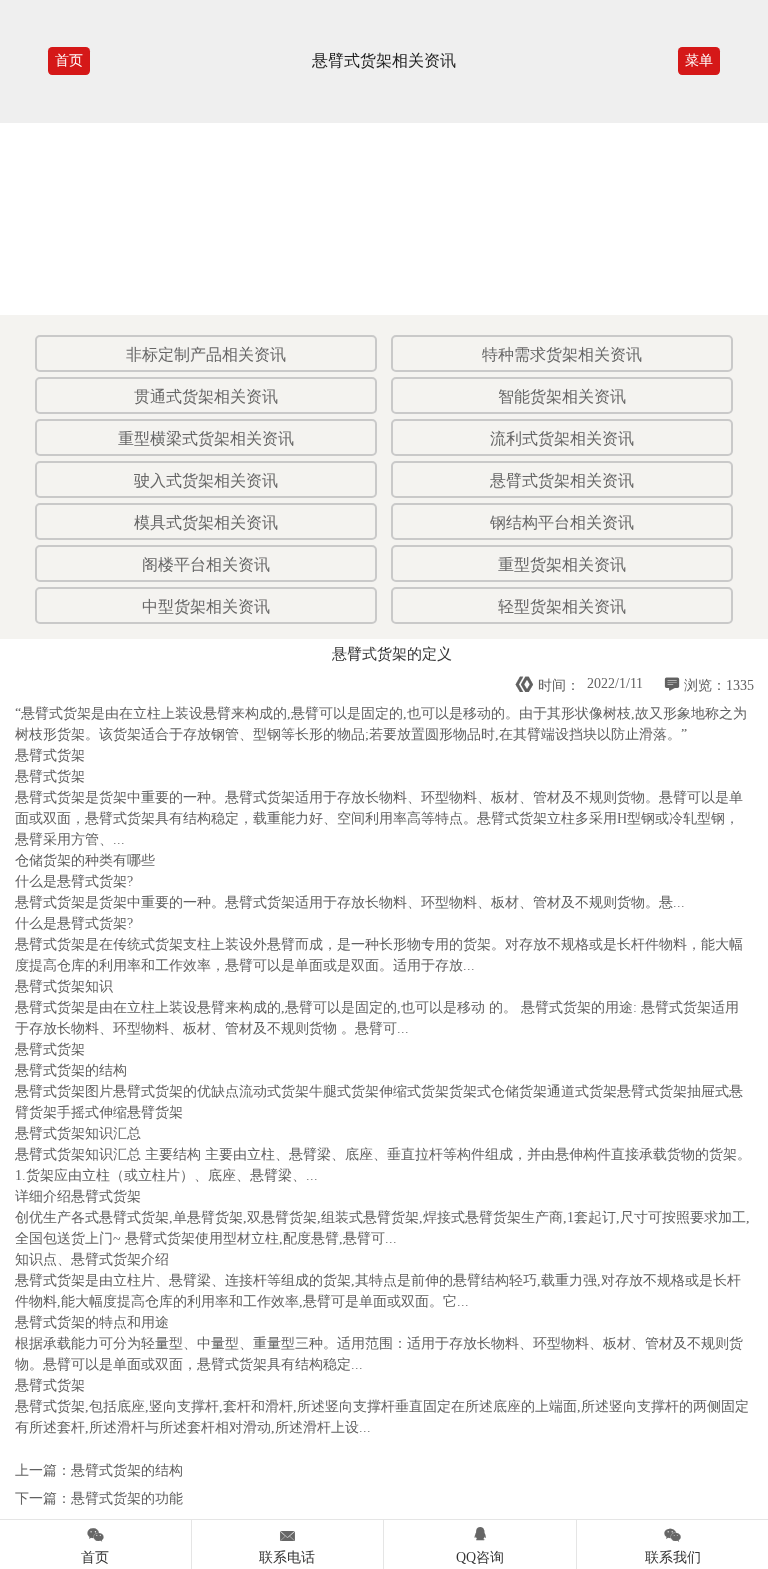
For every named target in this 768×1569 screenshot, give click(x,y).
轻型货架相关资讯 (562, 606)
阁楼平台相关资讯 (206, 564)
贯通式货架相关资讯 (206, 396)
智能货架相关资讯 (562, 396)
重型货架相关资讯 (562, 564)
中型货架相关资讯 (206, 606)
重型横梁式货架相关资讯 (206, 438)
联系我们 (673, 1544)
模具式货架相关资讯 (206, 522)
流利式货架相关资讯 (562, 438)
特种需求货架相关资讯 (562, 354)
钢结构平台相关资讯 (562, 522)
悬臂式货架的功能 (127, 1498)
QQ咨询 (480, 1544)
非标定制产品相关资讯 (206, 354)
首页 (69, 60)
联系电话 (287, 1544)
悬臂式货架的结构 (127, 1470)
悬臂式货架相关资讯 (562, 480)
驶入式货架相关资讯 (206, 480)
